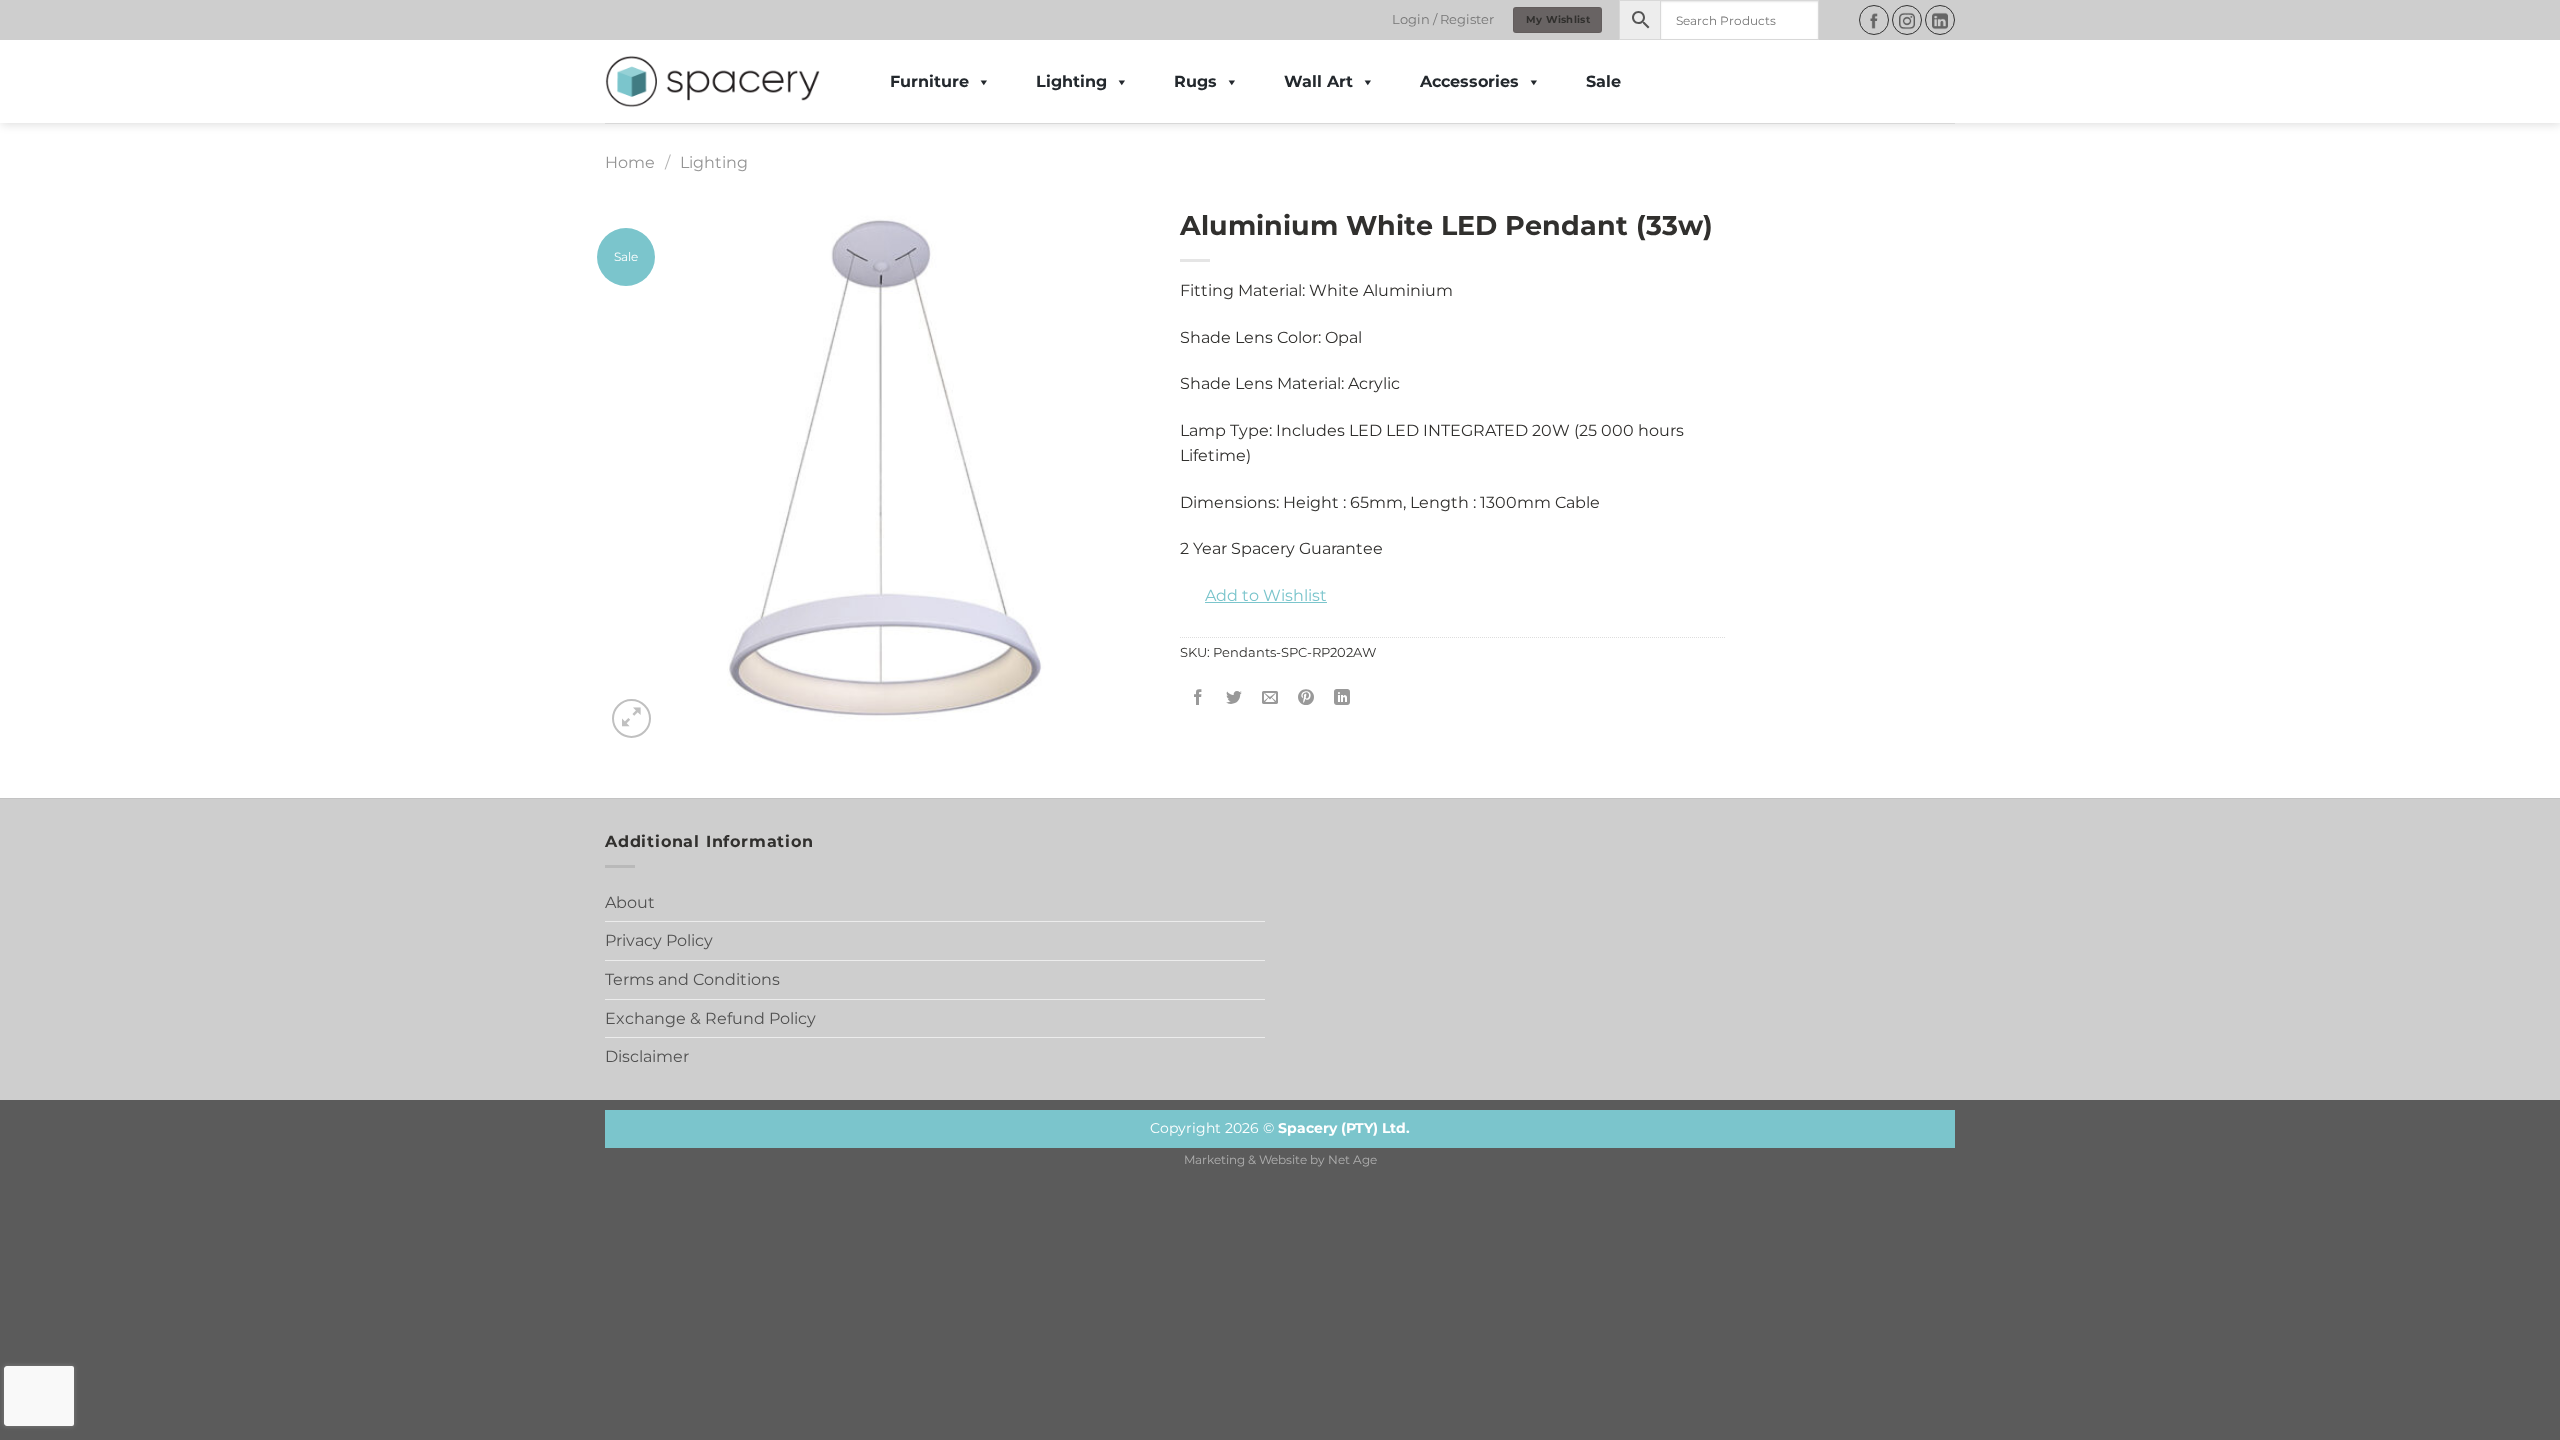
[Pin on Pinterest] (1306, 698)
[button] (1253, 596)
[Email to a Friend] (1270, 698)
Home (630, 162)
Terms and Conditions (692, 979)
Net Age (1352, 1160)
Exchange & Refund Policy (710, 1018)
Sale (1603, 81)
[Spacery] (712, 82)
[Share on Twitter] (1234, 698)
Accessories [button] (1469, 81)
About (630, 902)
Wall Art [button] (1318, 81)
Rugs (1195, 81)
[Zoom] (631, 718)
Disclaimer (647, 1056)
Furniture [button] (929, 81)
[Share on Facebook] (1198, 698)
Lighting (1071, 81)
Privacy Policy (659, 940)
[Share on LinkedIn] (1342, 698)
